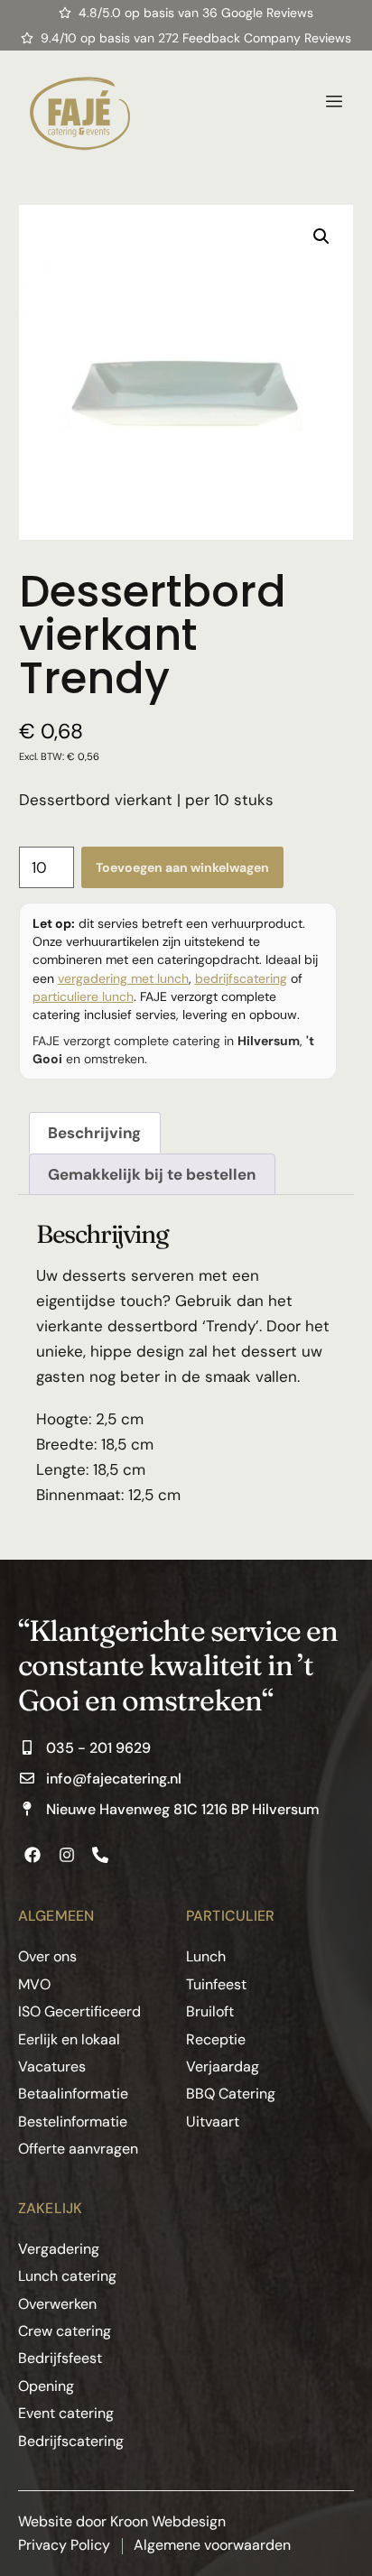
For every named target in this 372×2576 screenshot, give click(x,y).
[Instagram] (66, 1855)
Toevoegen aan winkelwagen (182, 867)
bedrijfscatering (241, 978)
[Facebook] (33, 1855)
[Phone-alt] (100, 1855)
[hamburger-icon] (334, 102)
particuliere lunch (83, 996)
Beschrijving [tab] (94, 1133)
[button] (321, 236)
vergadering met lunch (123, 978)
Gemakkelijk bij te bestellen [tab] (152, 1174)
